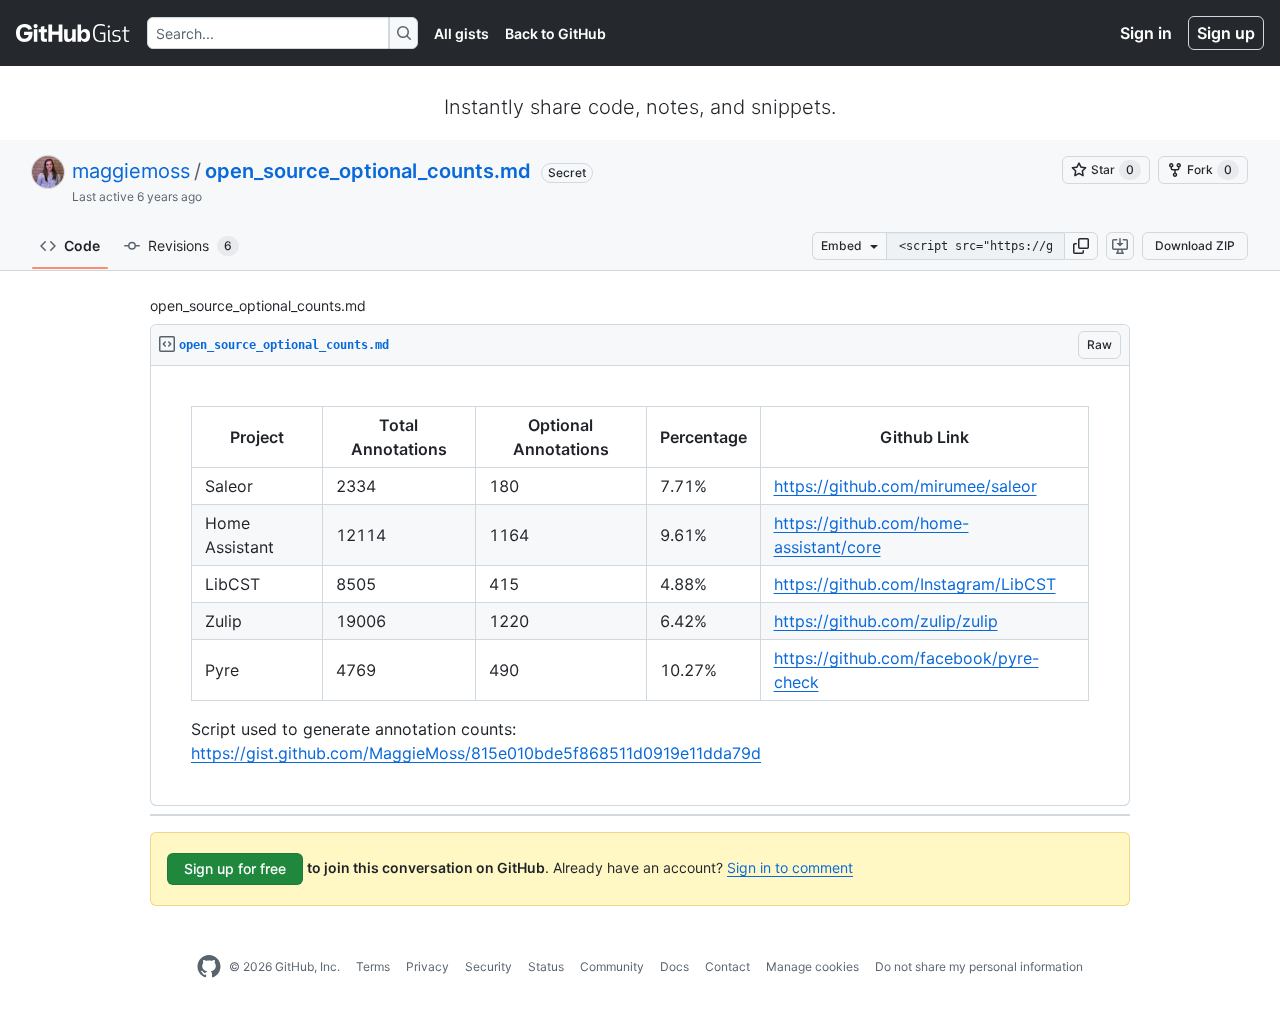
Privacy (427, 966)
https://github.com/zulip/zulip (886, 621)
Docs (674, 966)
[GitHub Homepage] (209, 967)
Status (546, 966)
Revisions (190, 245)
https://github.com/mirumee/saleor (905, 486)
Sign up (1226, 33)
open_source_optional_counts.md (368, 171)
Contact (727, 966)
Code (82, 245)
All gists (461, 33)
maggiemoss (131, 171)
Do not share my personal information (979, 966)
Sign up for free (235, 868)
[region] (640, 586)
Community (612, 966)
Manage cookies (812, 966)
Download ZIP (1195, 245)
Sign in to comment (790, 867)
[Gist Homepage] (73, 33)
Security (488, 966)
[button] (1081, 246)
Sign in (1146, 33)
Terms (373, 966)
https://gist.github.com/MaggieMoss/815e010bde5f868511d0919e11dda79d (476, 753)
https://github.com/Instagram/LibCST (915, 584)
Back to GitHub (555, 33)
